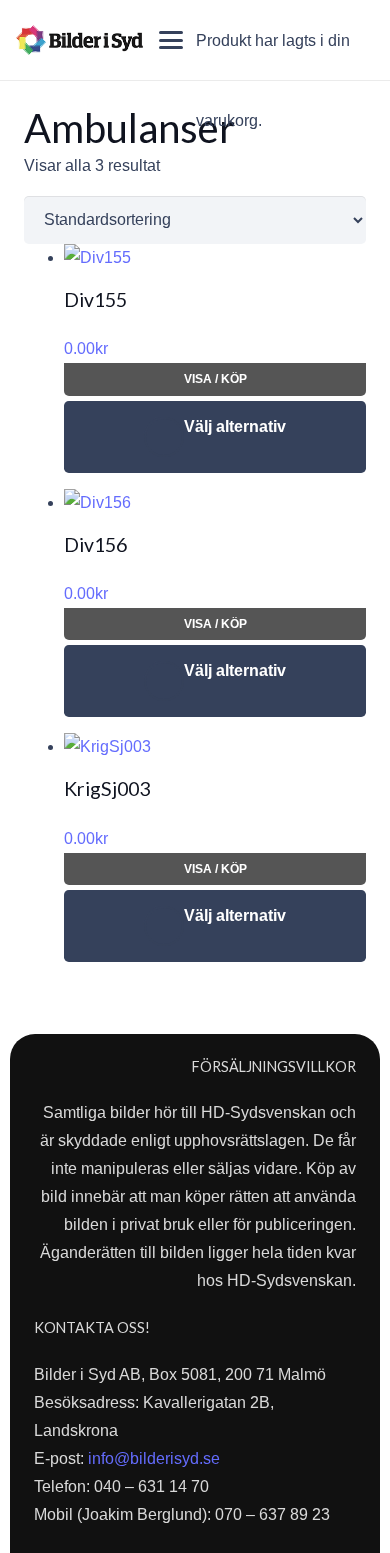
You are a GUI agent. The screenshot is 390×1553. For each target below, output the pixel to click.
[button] (171, 40)
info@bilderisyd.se (154, 1458)
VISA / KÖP (215, 379)
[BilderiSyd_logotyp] (79, 40)
